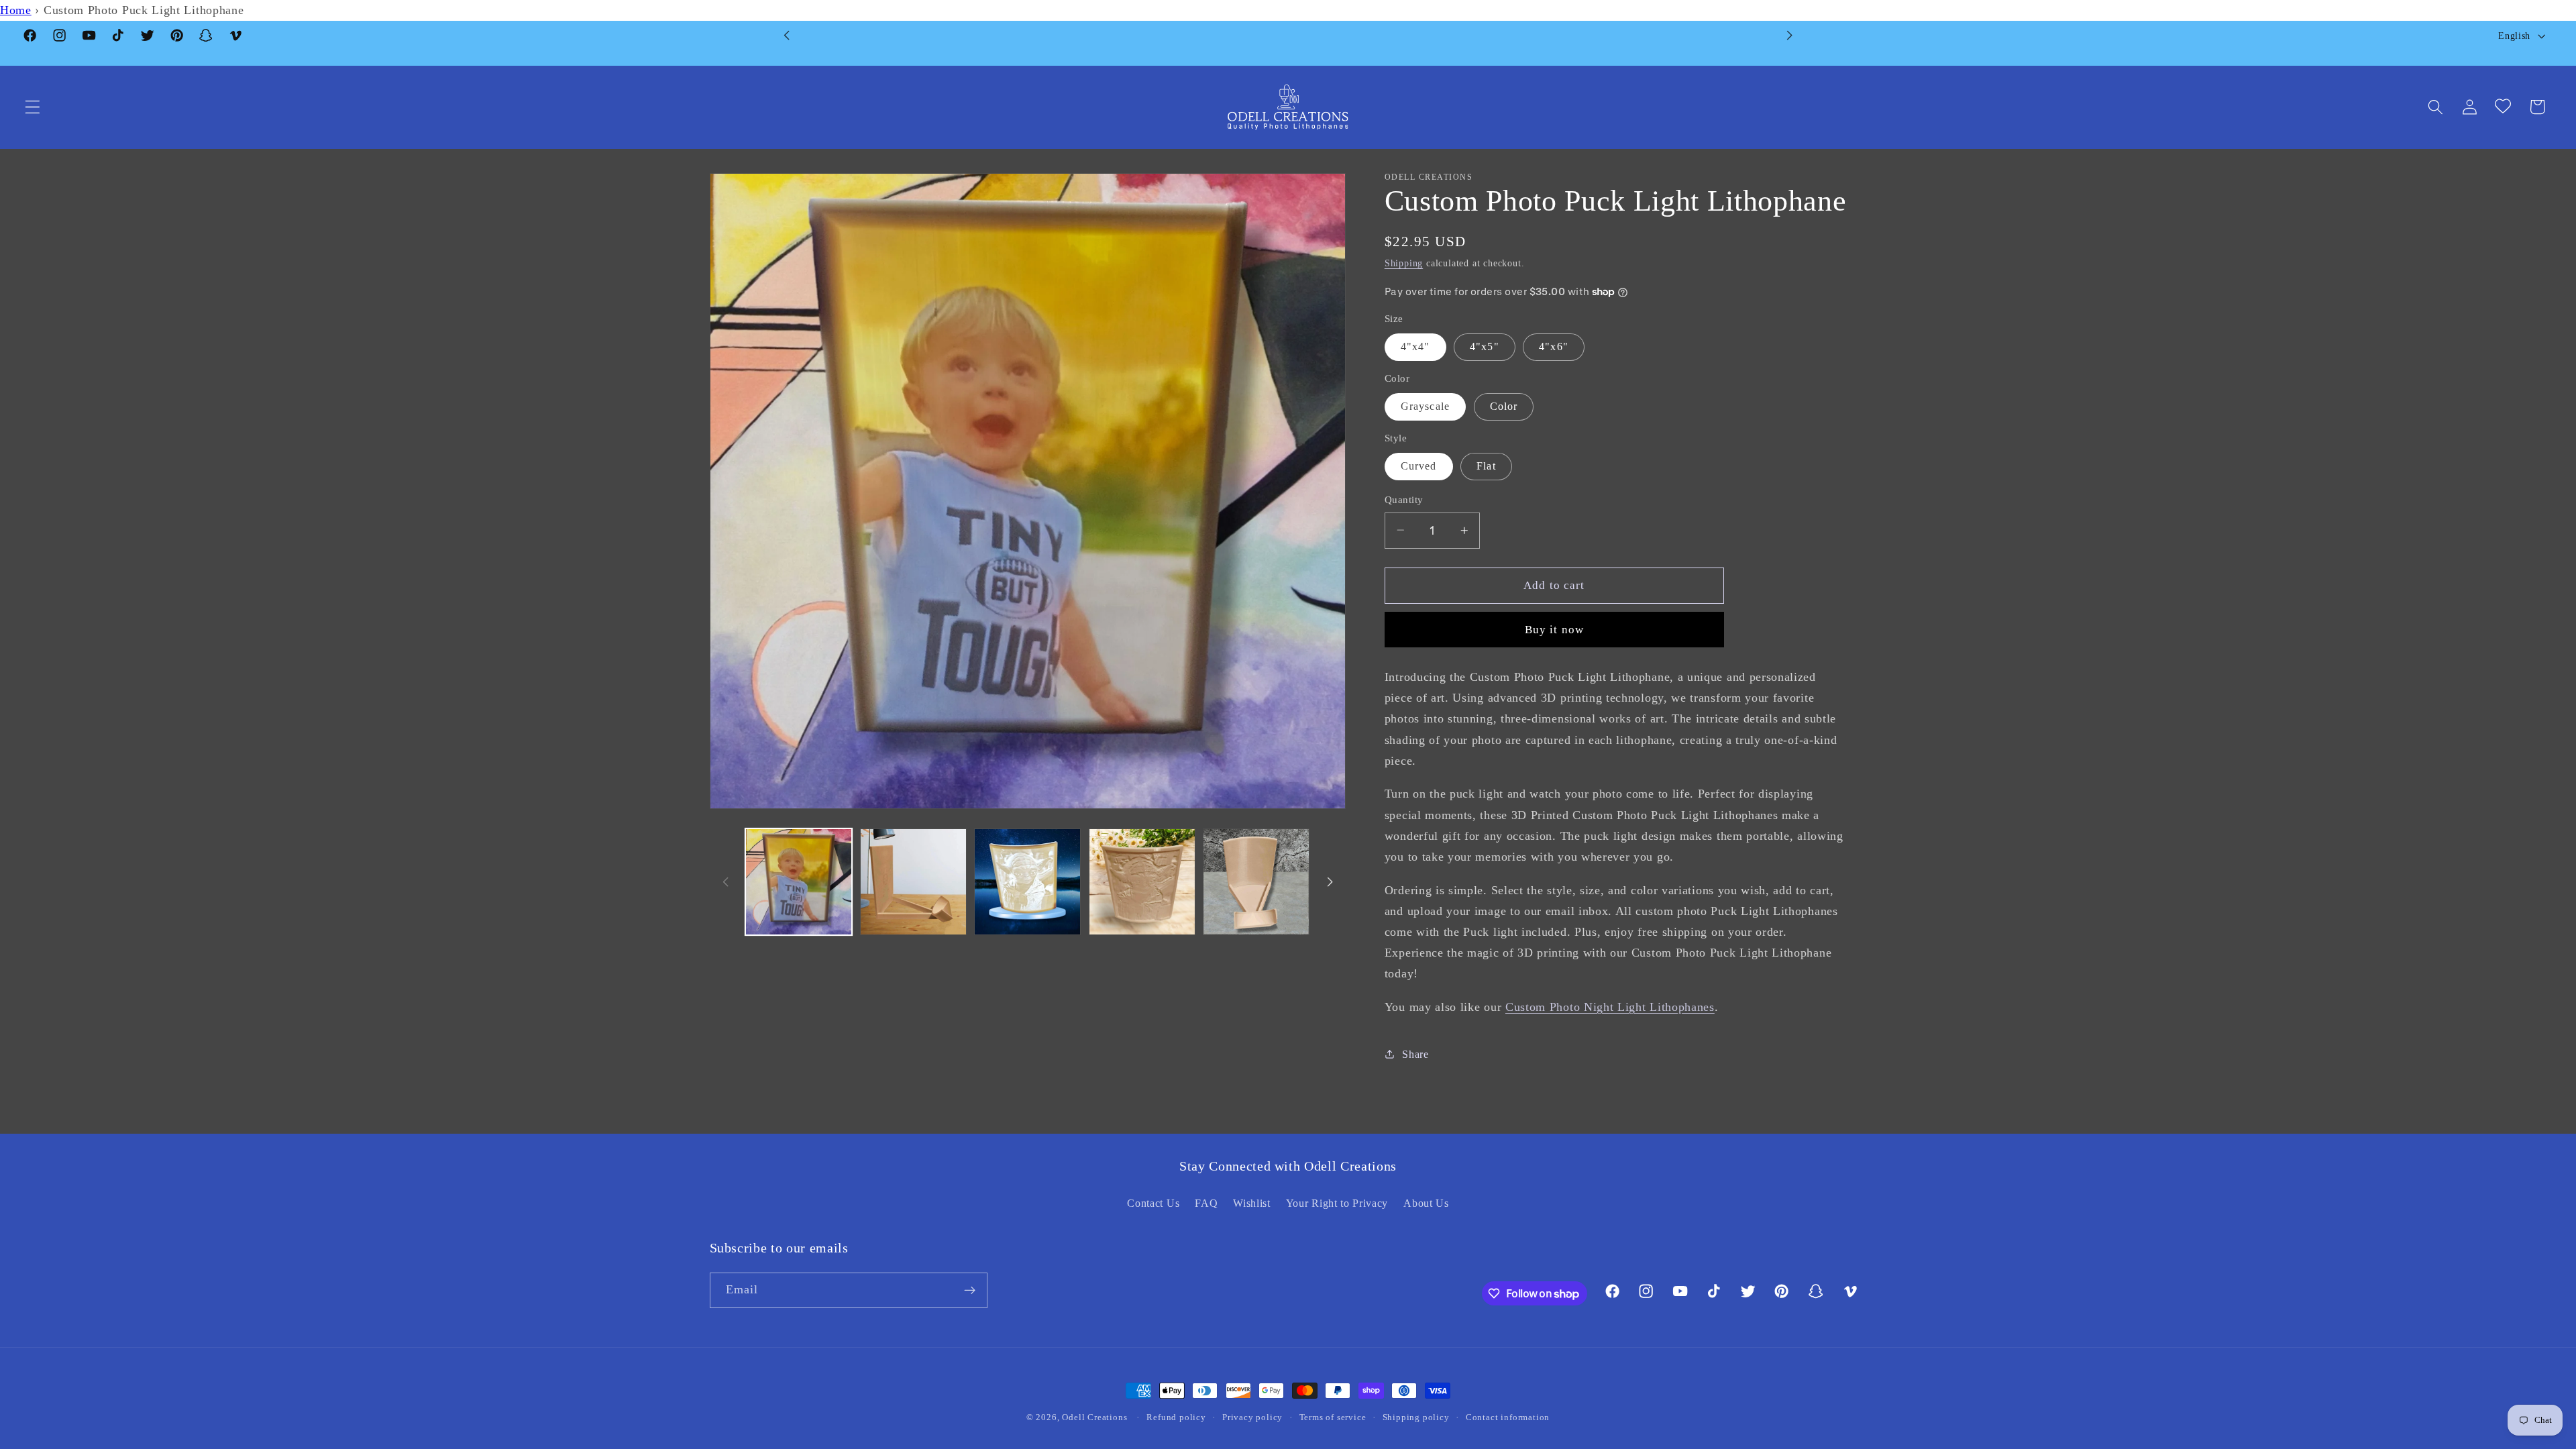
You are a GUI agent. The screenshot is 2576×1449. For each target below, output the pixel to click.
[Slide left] (726, 882)
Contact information (1508, 1417)
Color (1504, 406)
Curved (1419, 466)
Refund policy (1176, 1417)
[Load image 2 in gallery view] (913, 882)
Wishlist (1252, 1203)
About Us (1426, 1203)
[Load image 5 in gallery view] (1256, 882)
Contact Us (1153, 1203)
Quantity (1404, 500)
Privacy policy (1252, 1417)
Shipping (1404, 263)
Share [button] (1415, 1054)
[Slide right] (1330, 882)
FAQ (1206, 1203)
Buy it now (1555, 630)
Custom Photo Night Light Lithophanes (1610, 1007)
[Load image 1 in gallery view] (799, 882)
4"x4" (1415, 346)
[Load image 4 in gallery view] (1142, 882)
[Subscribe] (970, 1291)
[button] (33, 107)
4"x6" (1554, 346)
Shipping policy (1416, 1417)
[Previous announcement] (787, 36)
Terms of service (1333, 1417)
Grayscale (1425, 406)
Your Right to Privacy (1337, 1203)
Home (16, 10)
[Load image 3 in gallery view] (1027, 882)
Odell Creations (1094, 1417)
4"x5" (1485, 346)
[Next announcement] (1789, 36)
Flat (1486, 466)
